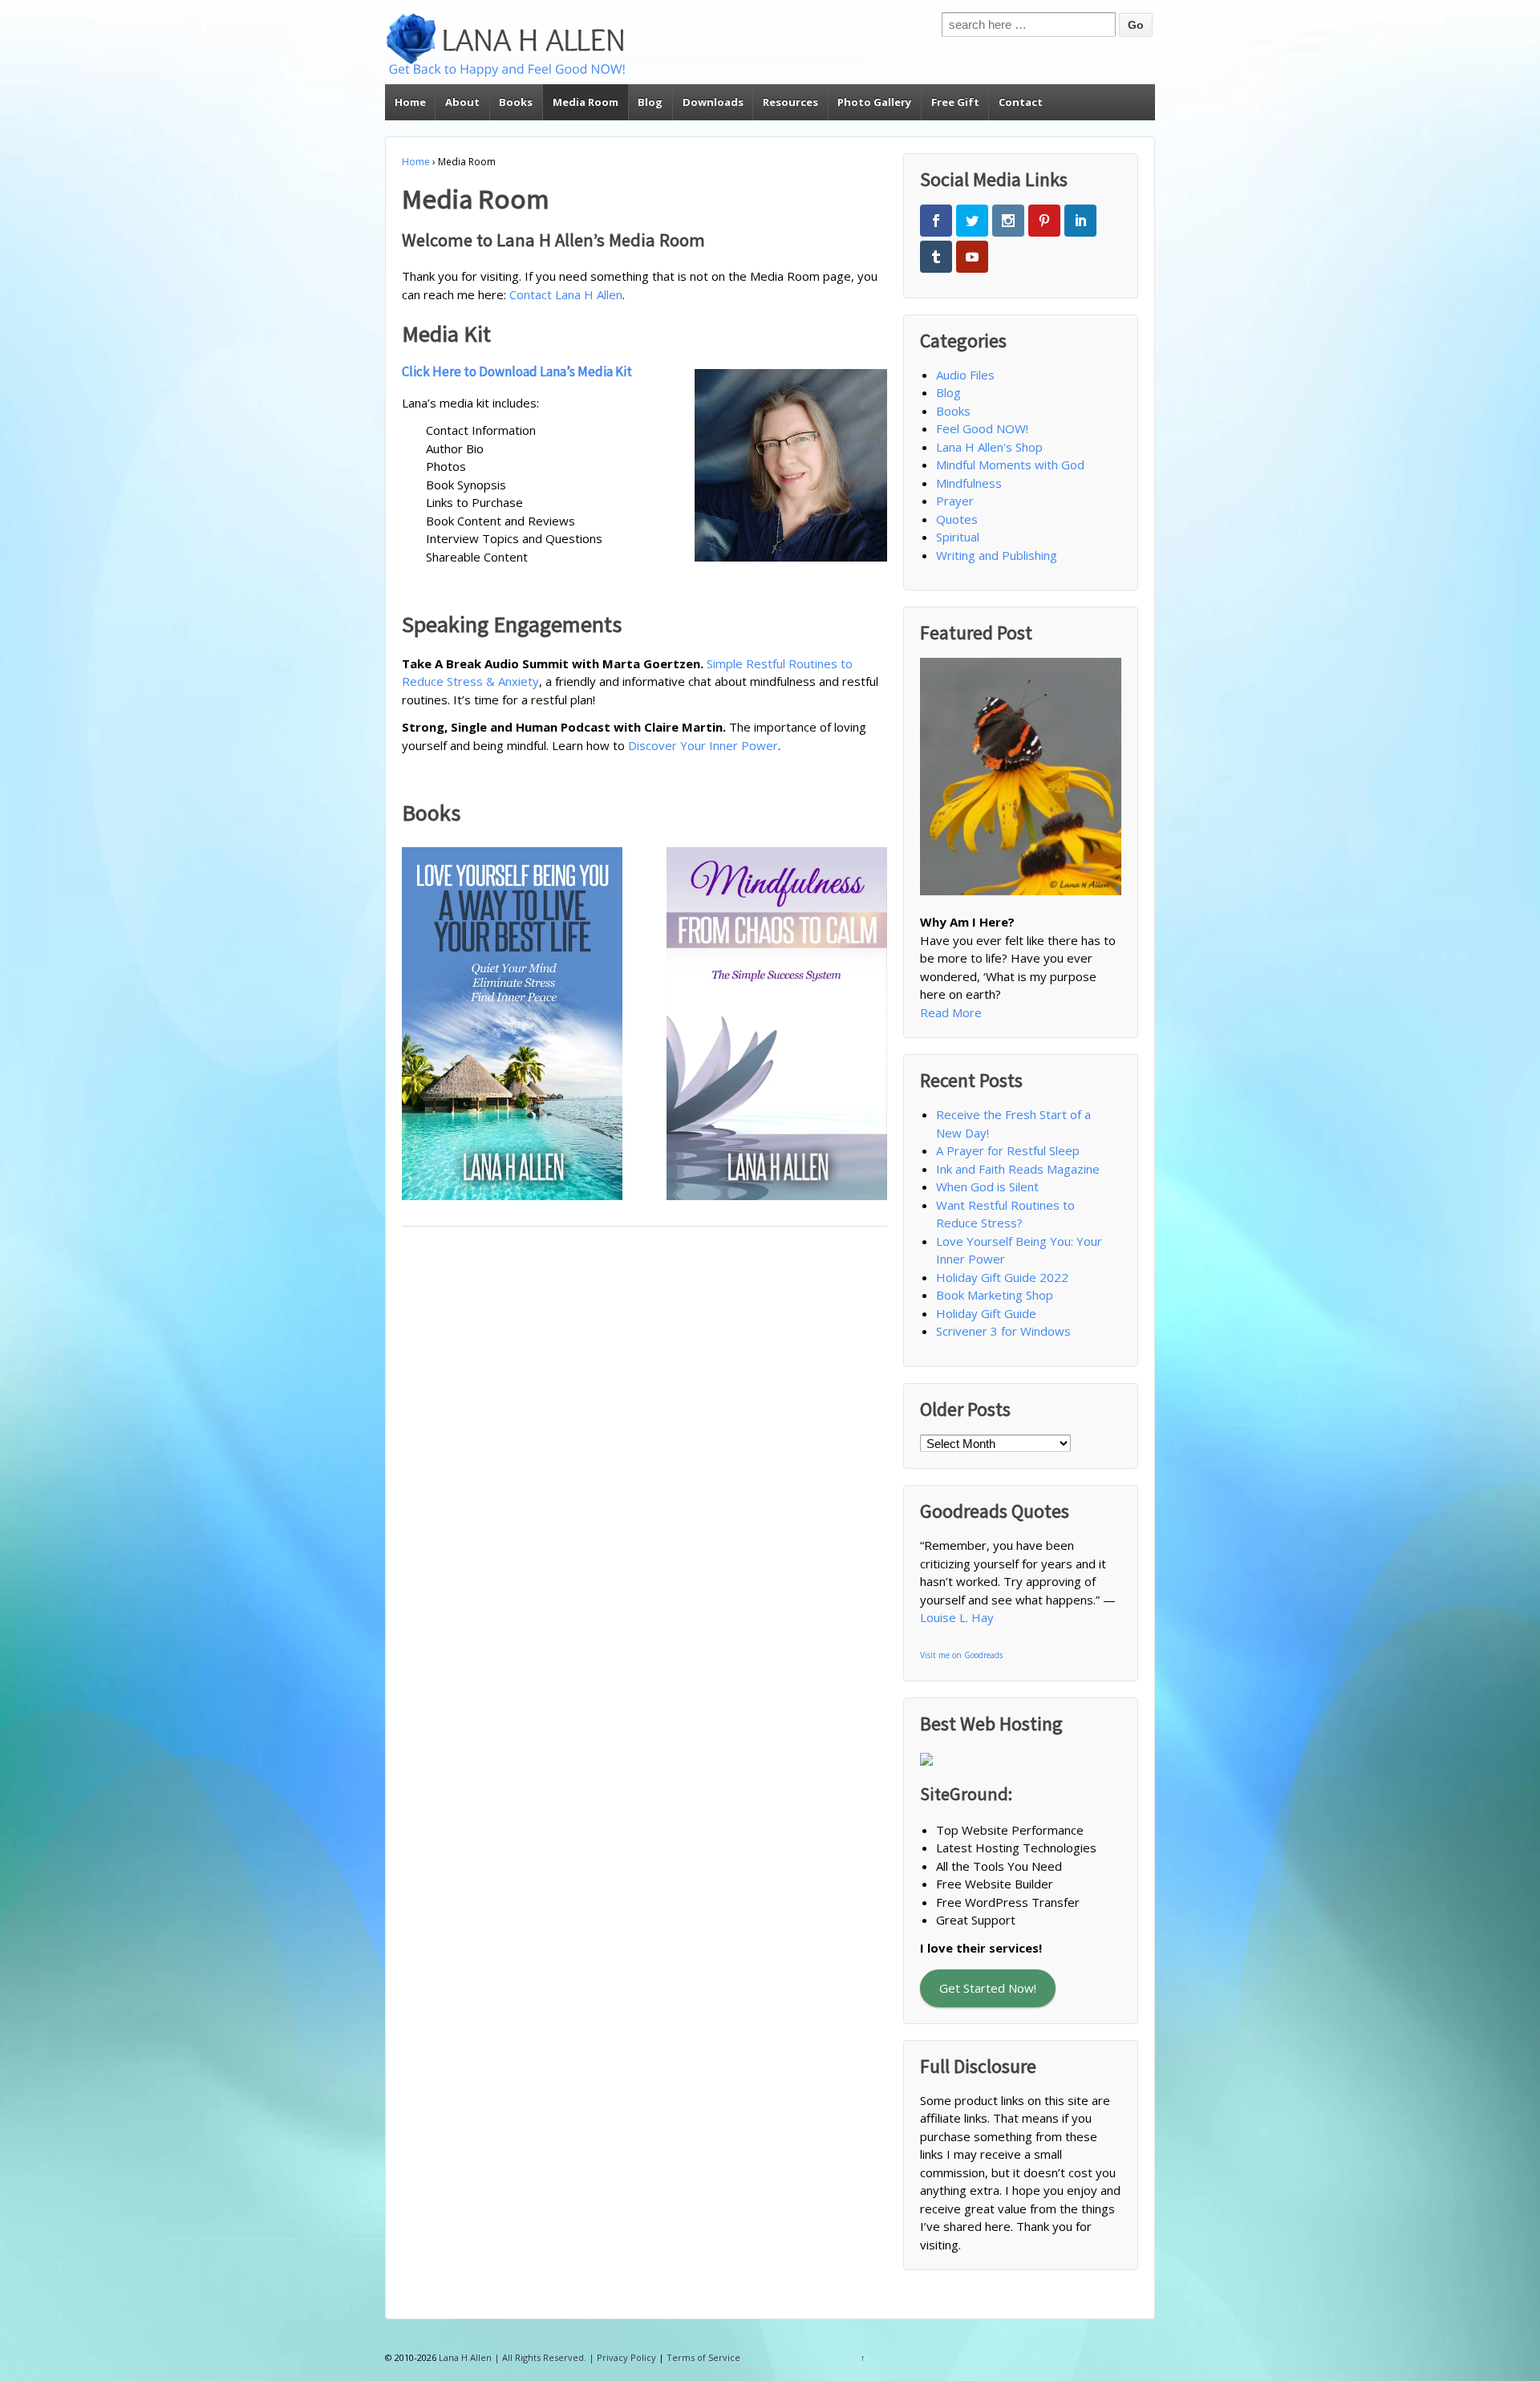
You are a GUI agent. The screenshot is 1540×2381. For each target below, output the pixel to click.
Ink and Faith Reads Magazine (1018, 1169)
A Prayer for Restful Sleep (1008, 1150)
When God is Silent (987, 1186)
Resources (790, 102)
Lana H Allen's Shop (989, 447)
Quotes (957, 519)
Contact (1021, 102)
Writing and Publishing (997, 555)
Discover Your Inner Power (703, 745)
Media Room (586, 102)
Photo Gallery (874, 102)
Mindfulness (969, 483)
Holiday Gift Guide (986, 1313)
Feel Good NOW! (982, 428)
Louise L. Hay (957, 1617)
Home (410, 102)
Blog (650, 102)
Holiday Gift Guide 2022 (1002, 1277)
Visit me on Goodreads (961, 1655)
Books (516, 102)
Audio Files (965, 375)
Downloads (713, 102)
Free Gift (955, 102)
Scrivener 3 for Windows (1003, 1331)
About (462, 102)
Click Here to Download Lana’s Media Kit (517, 371)
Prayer (955, 501)
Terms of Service (703, 2357)
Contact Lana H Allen (566, 294)
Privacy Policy (626, 2357)
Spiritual (958, 537)
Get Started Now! (988, 1988)
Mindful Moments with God (1010, 464)
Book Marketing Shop (995, 1295)
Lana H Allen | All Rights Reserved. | (517, 2357)
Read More (951, 1012)
